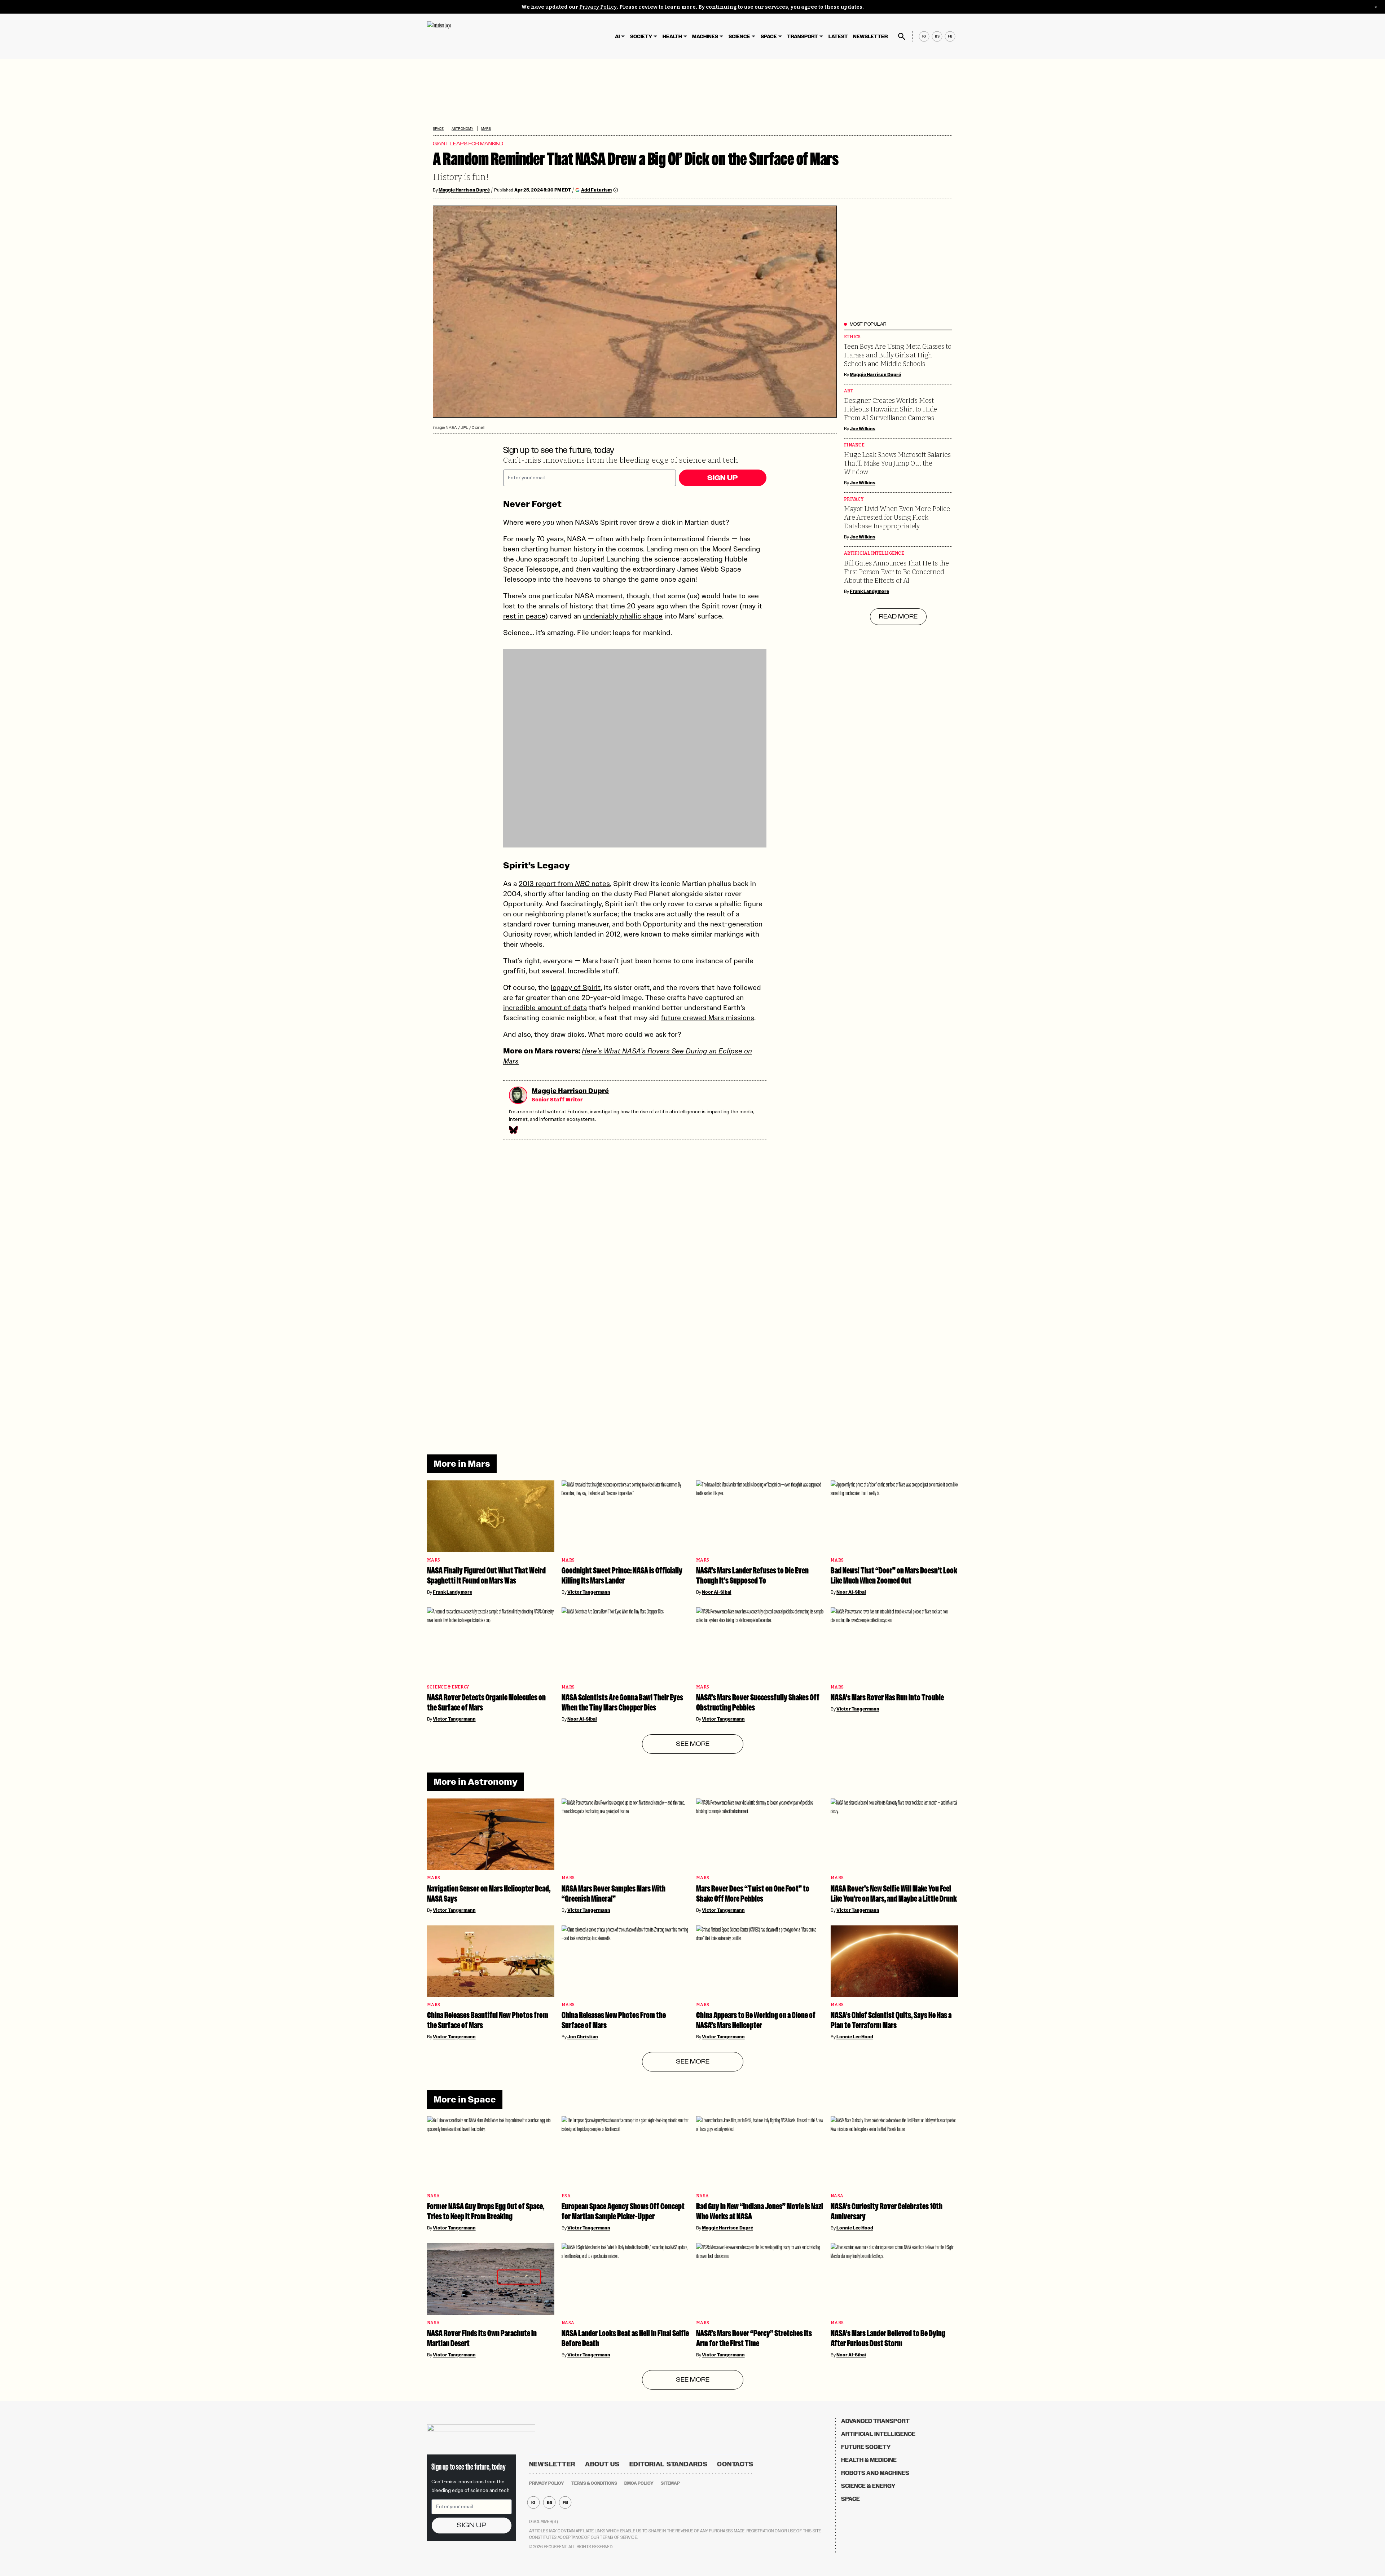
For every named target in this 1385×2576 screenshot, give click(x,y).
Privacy (854, 499)
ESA (566, 2196)
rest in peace (524, 616)
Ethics (852, 337)
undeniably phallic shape (623, 616)
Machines (705, 37)
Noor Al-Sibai (717, 1592)
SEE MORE (693, 1744)
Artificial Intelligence (874, 553)
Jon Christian (583, 2037)
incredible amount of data (545, 1008)
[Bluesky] (513, 1130)
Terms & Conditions (594, 2483)
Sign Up (722, 478)
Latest (838, 37)
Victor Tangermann (589, 1592)
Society (641, 37)
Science (739, 37)
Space (769, 37)
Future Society (866, 2447)
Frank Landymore (869, 591)
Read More (898, 617)
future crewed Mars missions (707, 1018)
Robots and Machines (875, 2473)
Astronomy (462, 129)
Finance (854, 445)
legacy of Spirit (576, 987)
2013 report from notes (564, 884)
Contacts (735, 2464)
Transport (803, 37)
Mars (486, 129)
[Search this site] (902, 36)
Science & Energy (448, 1687)
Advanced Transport (875, 2421)
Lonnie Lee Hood (855, 2037)
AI (617, 37)
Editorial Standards (669, 2464)
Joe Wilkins (863, 429)
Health (672, 37)
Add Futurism (596, 190)
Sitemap (670, 2483)
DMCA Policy (639, 2483)
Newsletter (870, 37)
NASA (433, 2196)
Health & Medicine (869, 2460)
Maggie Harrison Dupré (464, 190)
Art (848, 391)
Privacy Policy (598, 7)
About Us (602, 2464)
